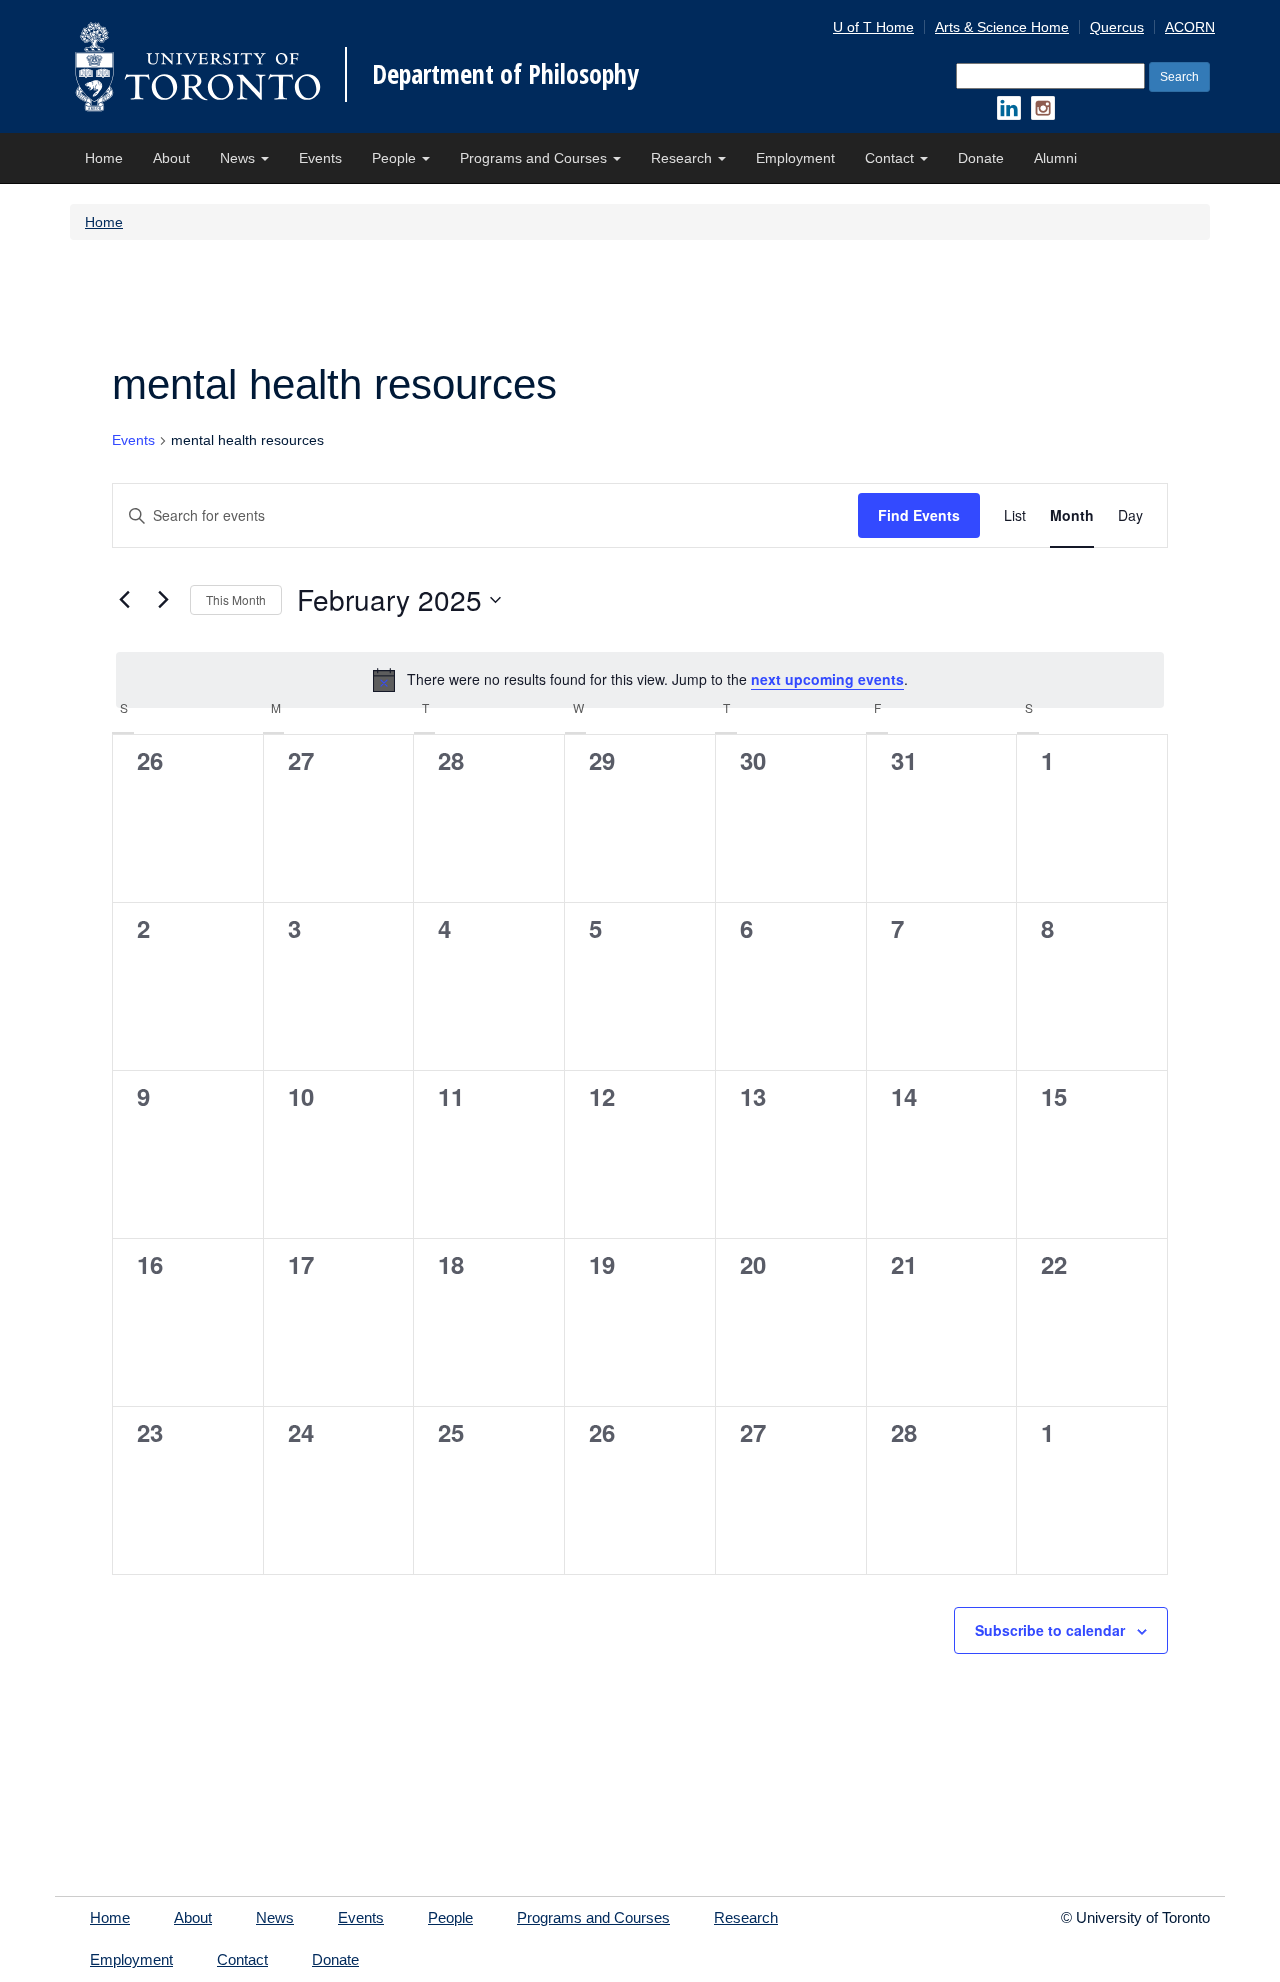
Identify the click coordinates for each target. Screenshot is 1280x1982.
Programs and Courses (535, 158)
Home (104, 158)
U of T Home (873, 27)
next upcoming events (827, 679)
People (396, 158)
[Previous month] (124, 600)
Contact (891, 158)
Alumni (1055, 158)
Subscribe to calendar (1050, 1630)
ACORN (1190, 27)
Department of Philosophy (505, 74)
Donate (981, 158)
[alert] (640, 680)
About (171, 158)
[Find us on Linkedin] (1009, 108)
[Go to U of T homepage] (197, 66)
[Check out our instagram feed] (1043, 108)
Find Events (919, 515)
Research (683, 158)
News (239, 158)
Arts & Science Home (1002, 27)
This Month (236, 599)
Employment (795, 158)
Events (320, 158)
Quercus (1117, 27)
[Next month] (163, 600)
